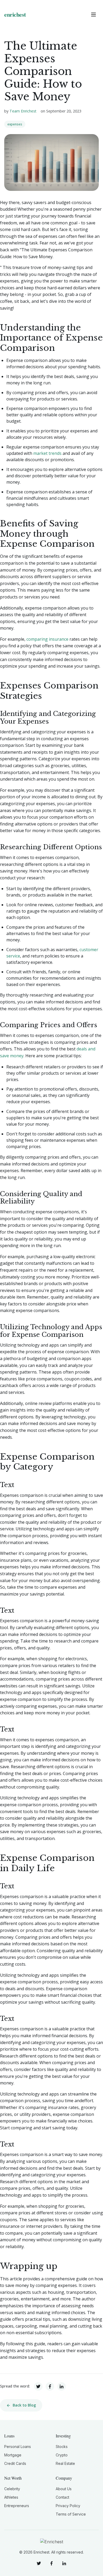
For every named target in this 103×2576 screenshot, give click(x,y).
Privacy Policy (68, 2506)
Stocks (62, 2447)
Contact (62, 2497)
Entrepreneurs (17, 2506)
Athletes (11, 2497)
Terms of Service (71, 2514)
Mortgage (13, 2455)
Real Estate (65, 2463)
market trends (47, 453)
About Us (64, 2489)
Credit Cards (15, 2463)
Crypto (62, 2455)
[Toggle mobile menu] (93, 15)
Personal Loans (18, 2447)
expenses (15, 124)
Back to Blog (24, 2405)
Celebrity (12, 2489)
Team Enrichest (23, 111)
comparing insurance (47, 639)
